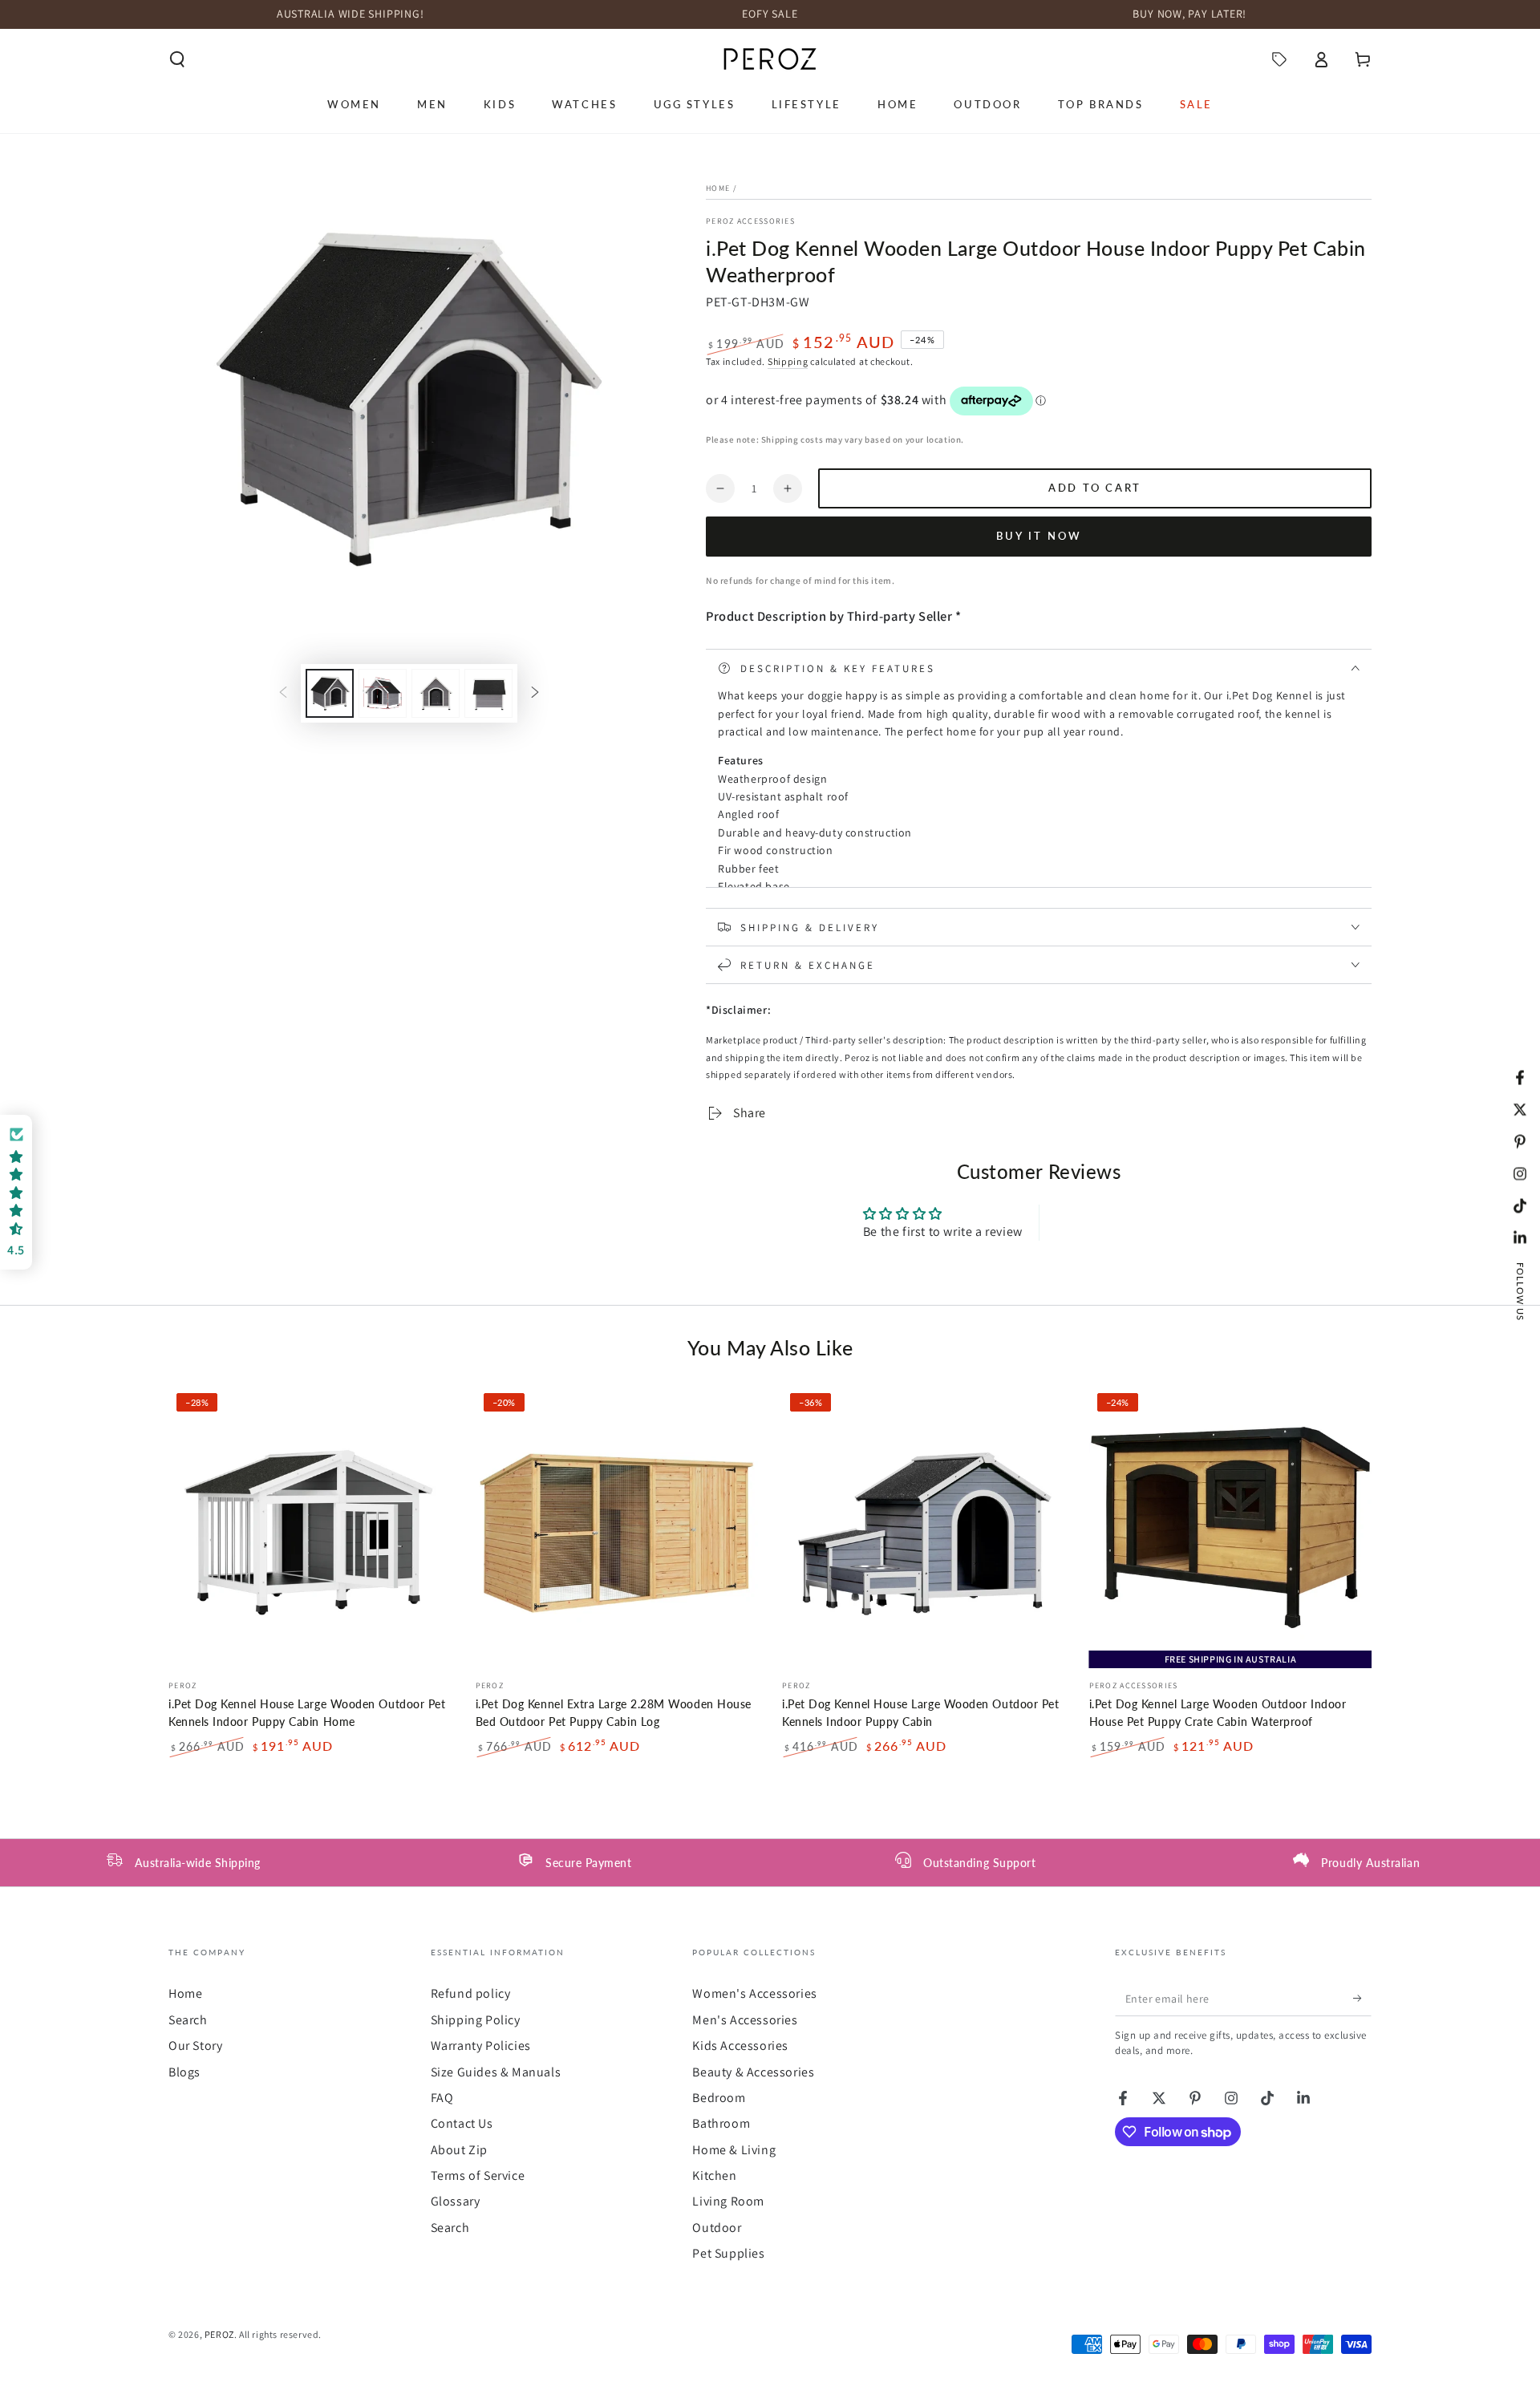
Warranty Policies (481, 2046)
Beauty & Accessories (753, 2072)
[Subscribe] (1362, 1998)
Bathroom (721, 2123)
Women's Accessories (754, 1993)
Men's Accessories (745, 2020)
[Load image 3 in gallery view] (436, 693)
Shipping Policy (476, 2020)
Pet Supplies (728, 2253)
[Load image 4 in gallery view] (488, 693)
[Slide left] (283, 693)
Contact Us (462, 2123)
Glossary (456, 2201)
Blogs (184, 2072)
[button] (177, 59)
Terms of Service (478, 2175)
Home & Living (734, 2150)
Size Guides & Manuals (496, 2072)
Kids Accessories (740, 2046)
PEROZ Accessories (750, 221)
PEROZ (219, 2334)
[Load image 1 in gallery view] (330, 693)
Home (718, 188)
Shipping (788, 361)
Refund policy (471, 1993)
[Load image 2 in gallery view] (383, 693)
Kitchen (714, 2175)
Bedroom (719, 2098)
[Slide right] (535, 693)
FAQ (442, 2098)
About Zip (459, 2150)
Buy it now (1039, 536)
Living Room (728, 2201)
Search (188, 2020)
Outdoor (717, 2228)
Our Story (195, 2046)
